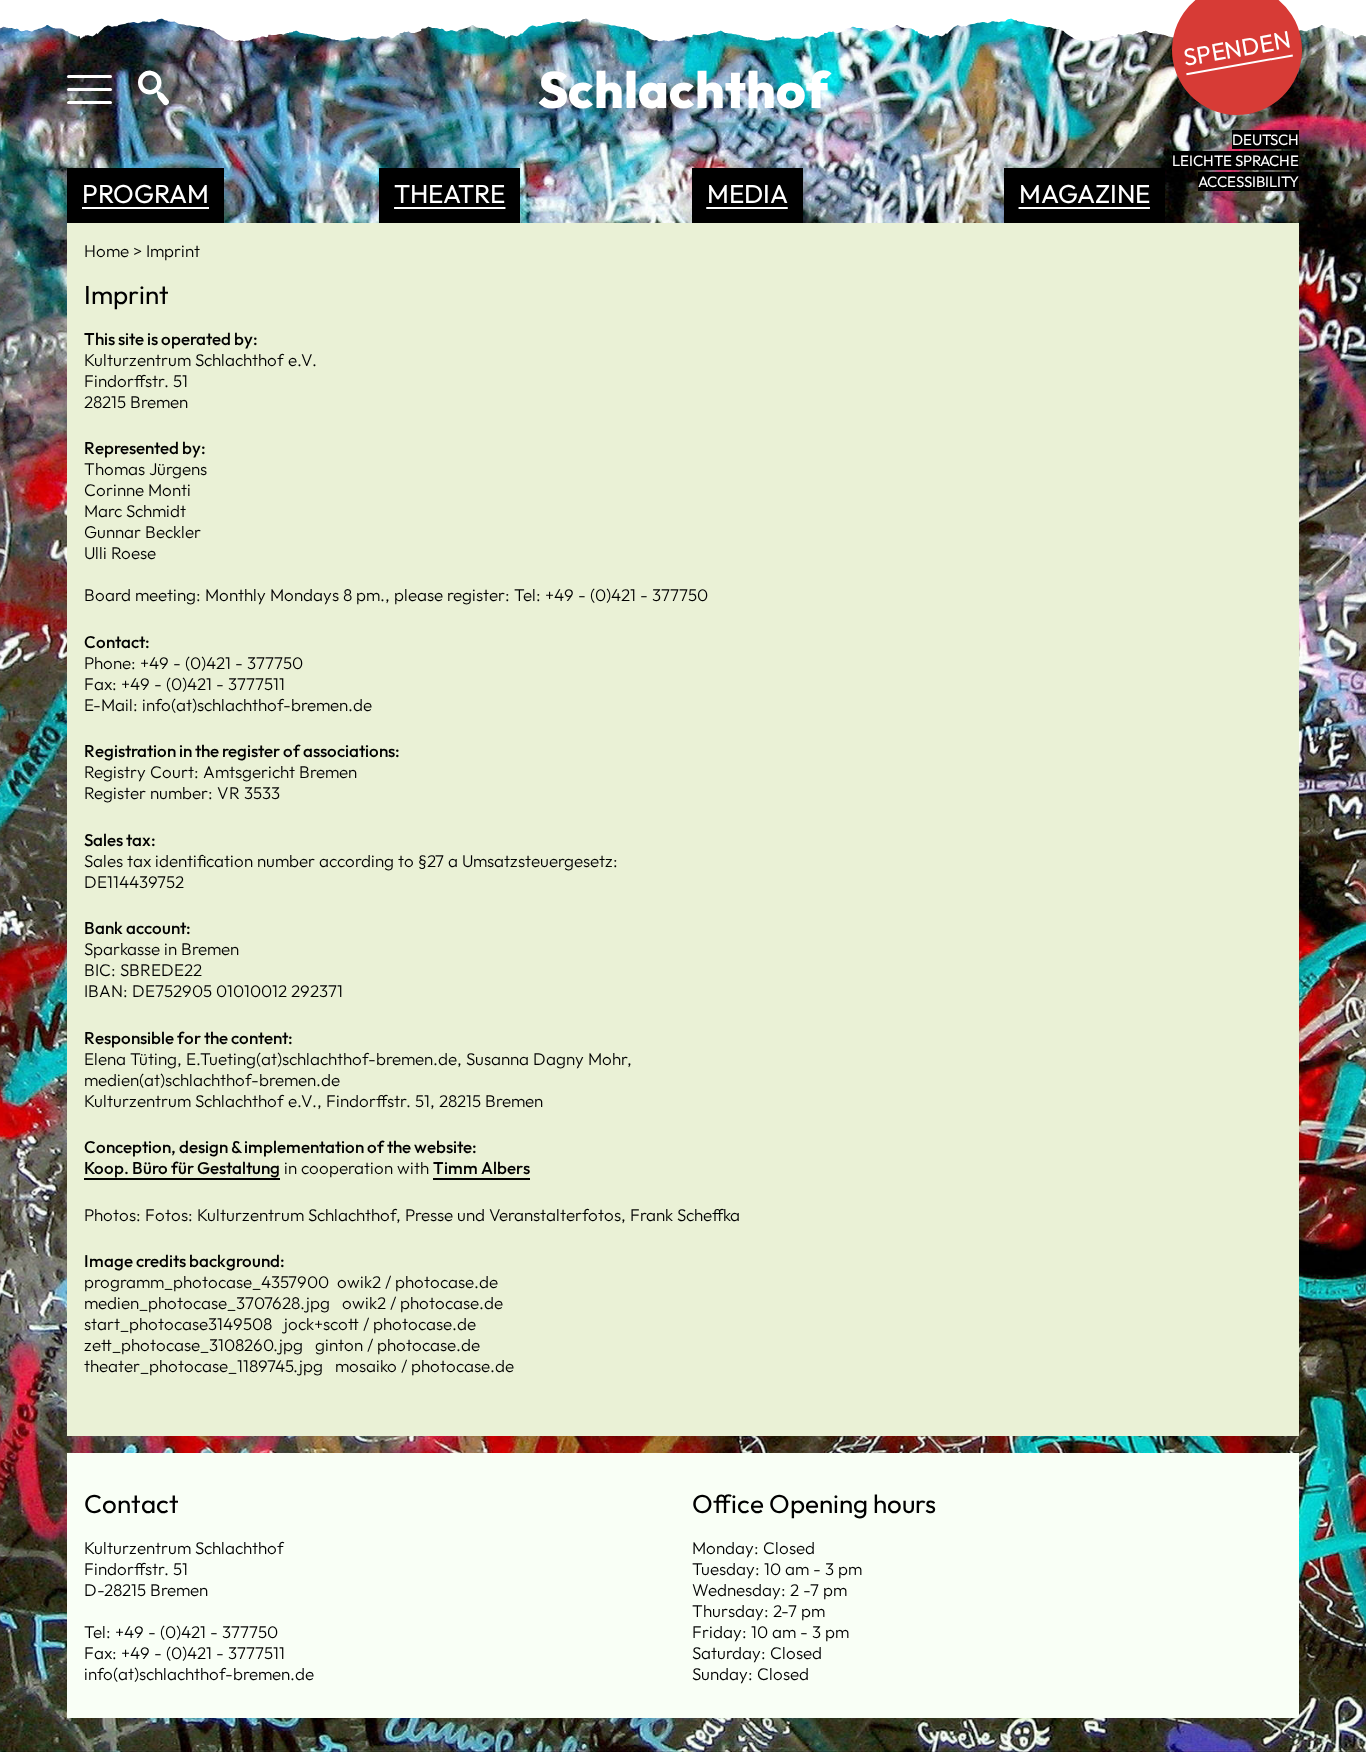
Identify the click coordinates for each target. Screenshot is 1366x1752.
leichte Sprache (1235, 160)
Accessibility (1248, 181)
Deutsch (1265, 139)
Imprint (173, 250)
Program (145, 193)
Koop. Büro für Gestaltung (182, 1167)
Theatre (449, 193)
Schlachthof (683, 89)
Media (747, 193)
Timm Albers (481, 1167)
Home (108, 250)
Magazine (1084, 193)
